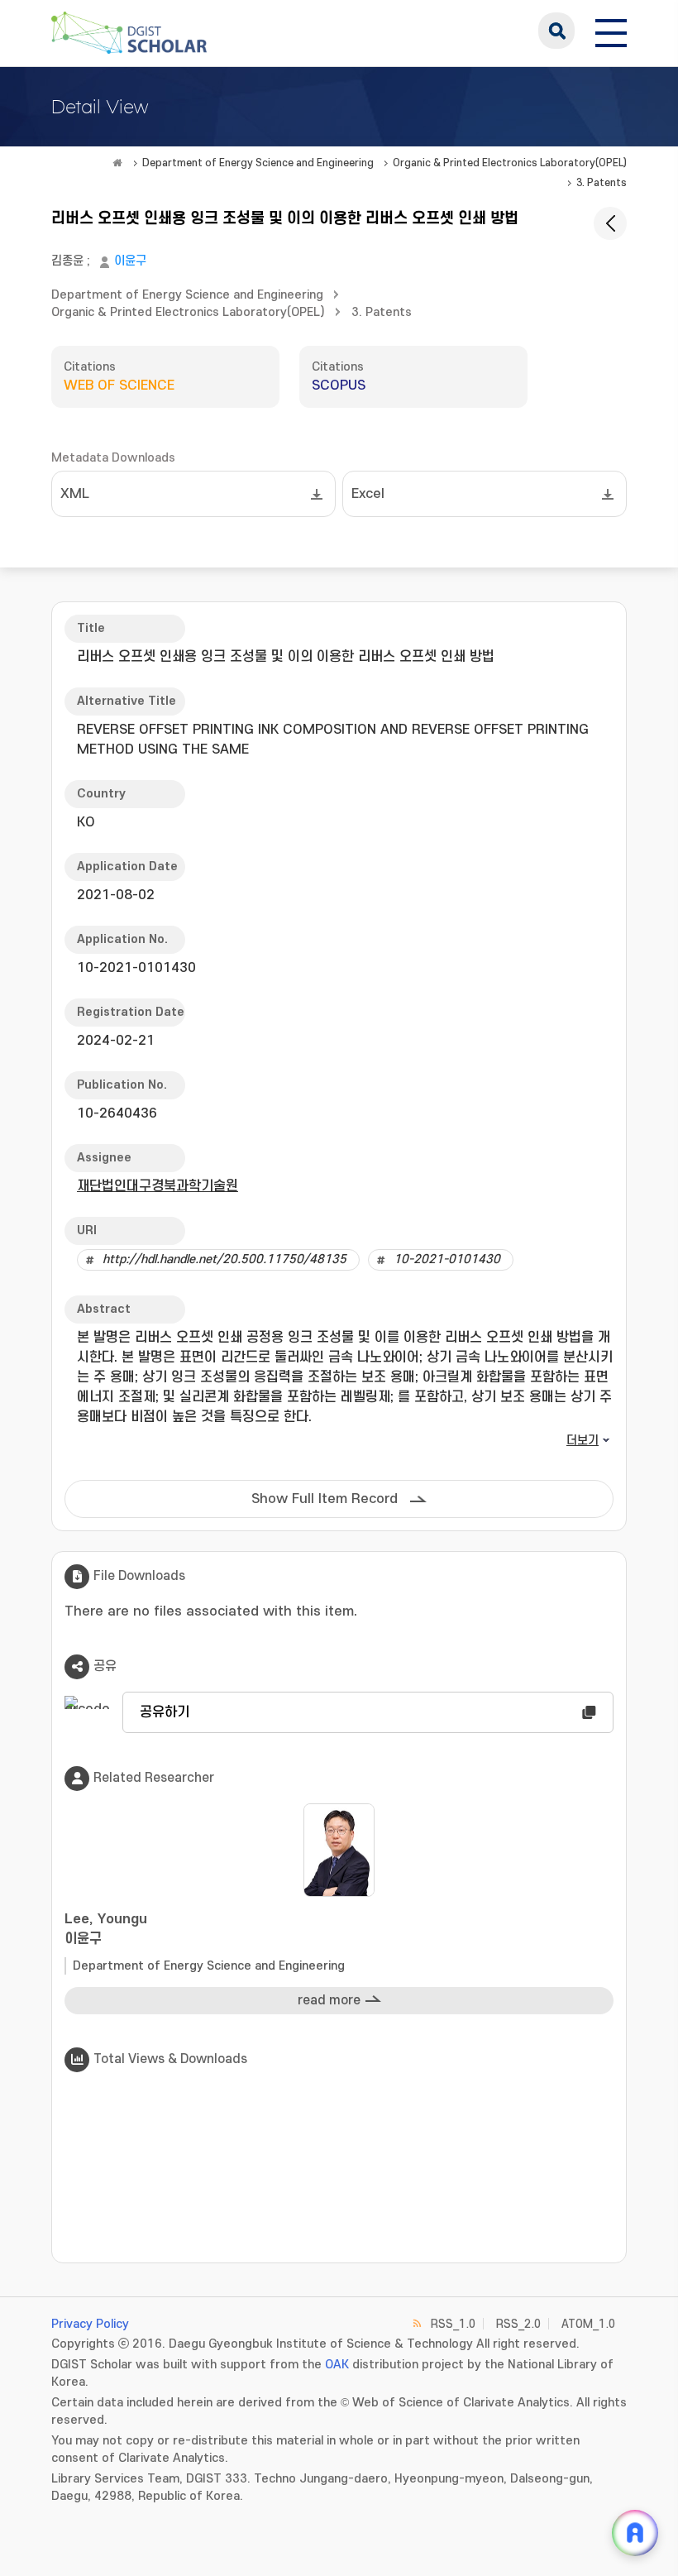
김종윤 (67, 261)
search (556, 31)
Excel (368, 494)
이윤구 (130, 261)
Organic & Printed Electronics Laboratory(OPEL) (510, 163)
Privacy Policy (90, 2324)
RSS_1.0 (453, 2324)
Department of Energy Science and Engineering (258, 163)
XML (75, 494)
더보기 (583, 1441)
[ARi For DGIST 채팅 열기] (635, 2533)
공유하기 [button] (165, 1712)
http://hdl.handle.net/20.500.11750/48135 (224, 1259)
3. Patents (602, 183)
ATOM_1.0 (588, 2324)
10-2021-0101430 (447, 1259)
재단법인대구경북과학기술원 (158, 1186)
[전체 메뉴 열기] (611, 31)
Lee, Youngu (106, 1929)
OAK (337, 2365)
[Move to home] (117, 163)
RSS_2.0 (518, 2324)
